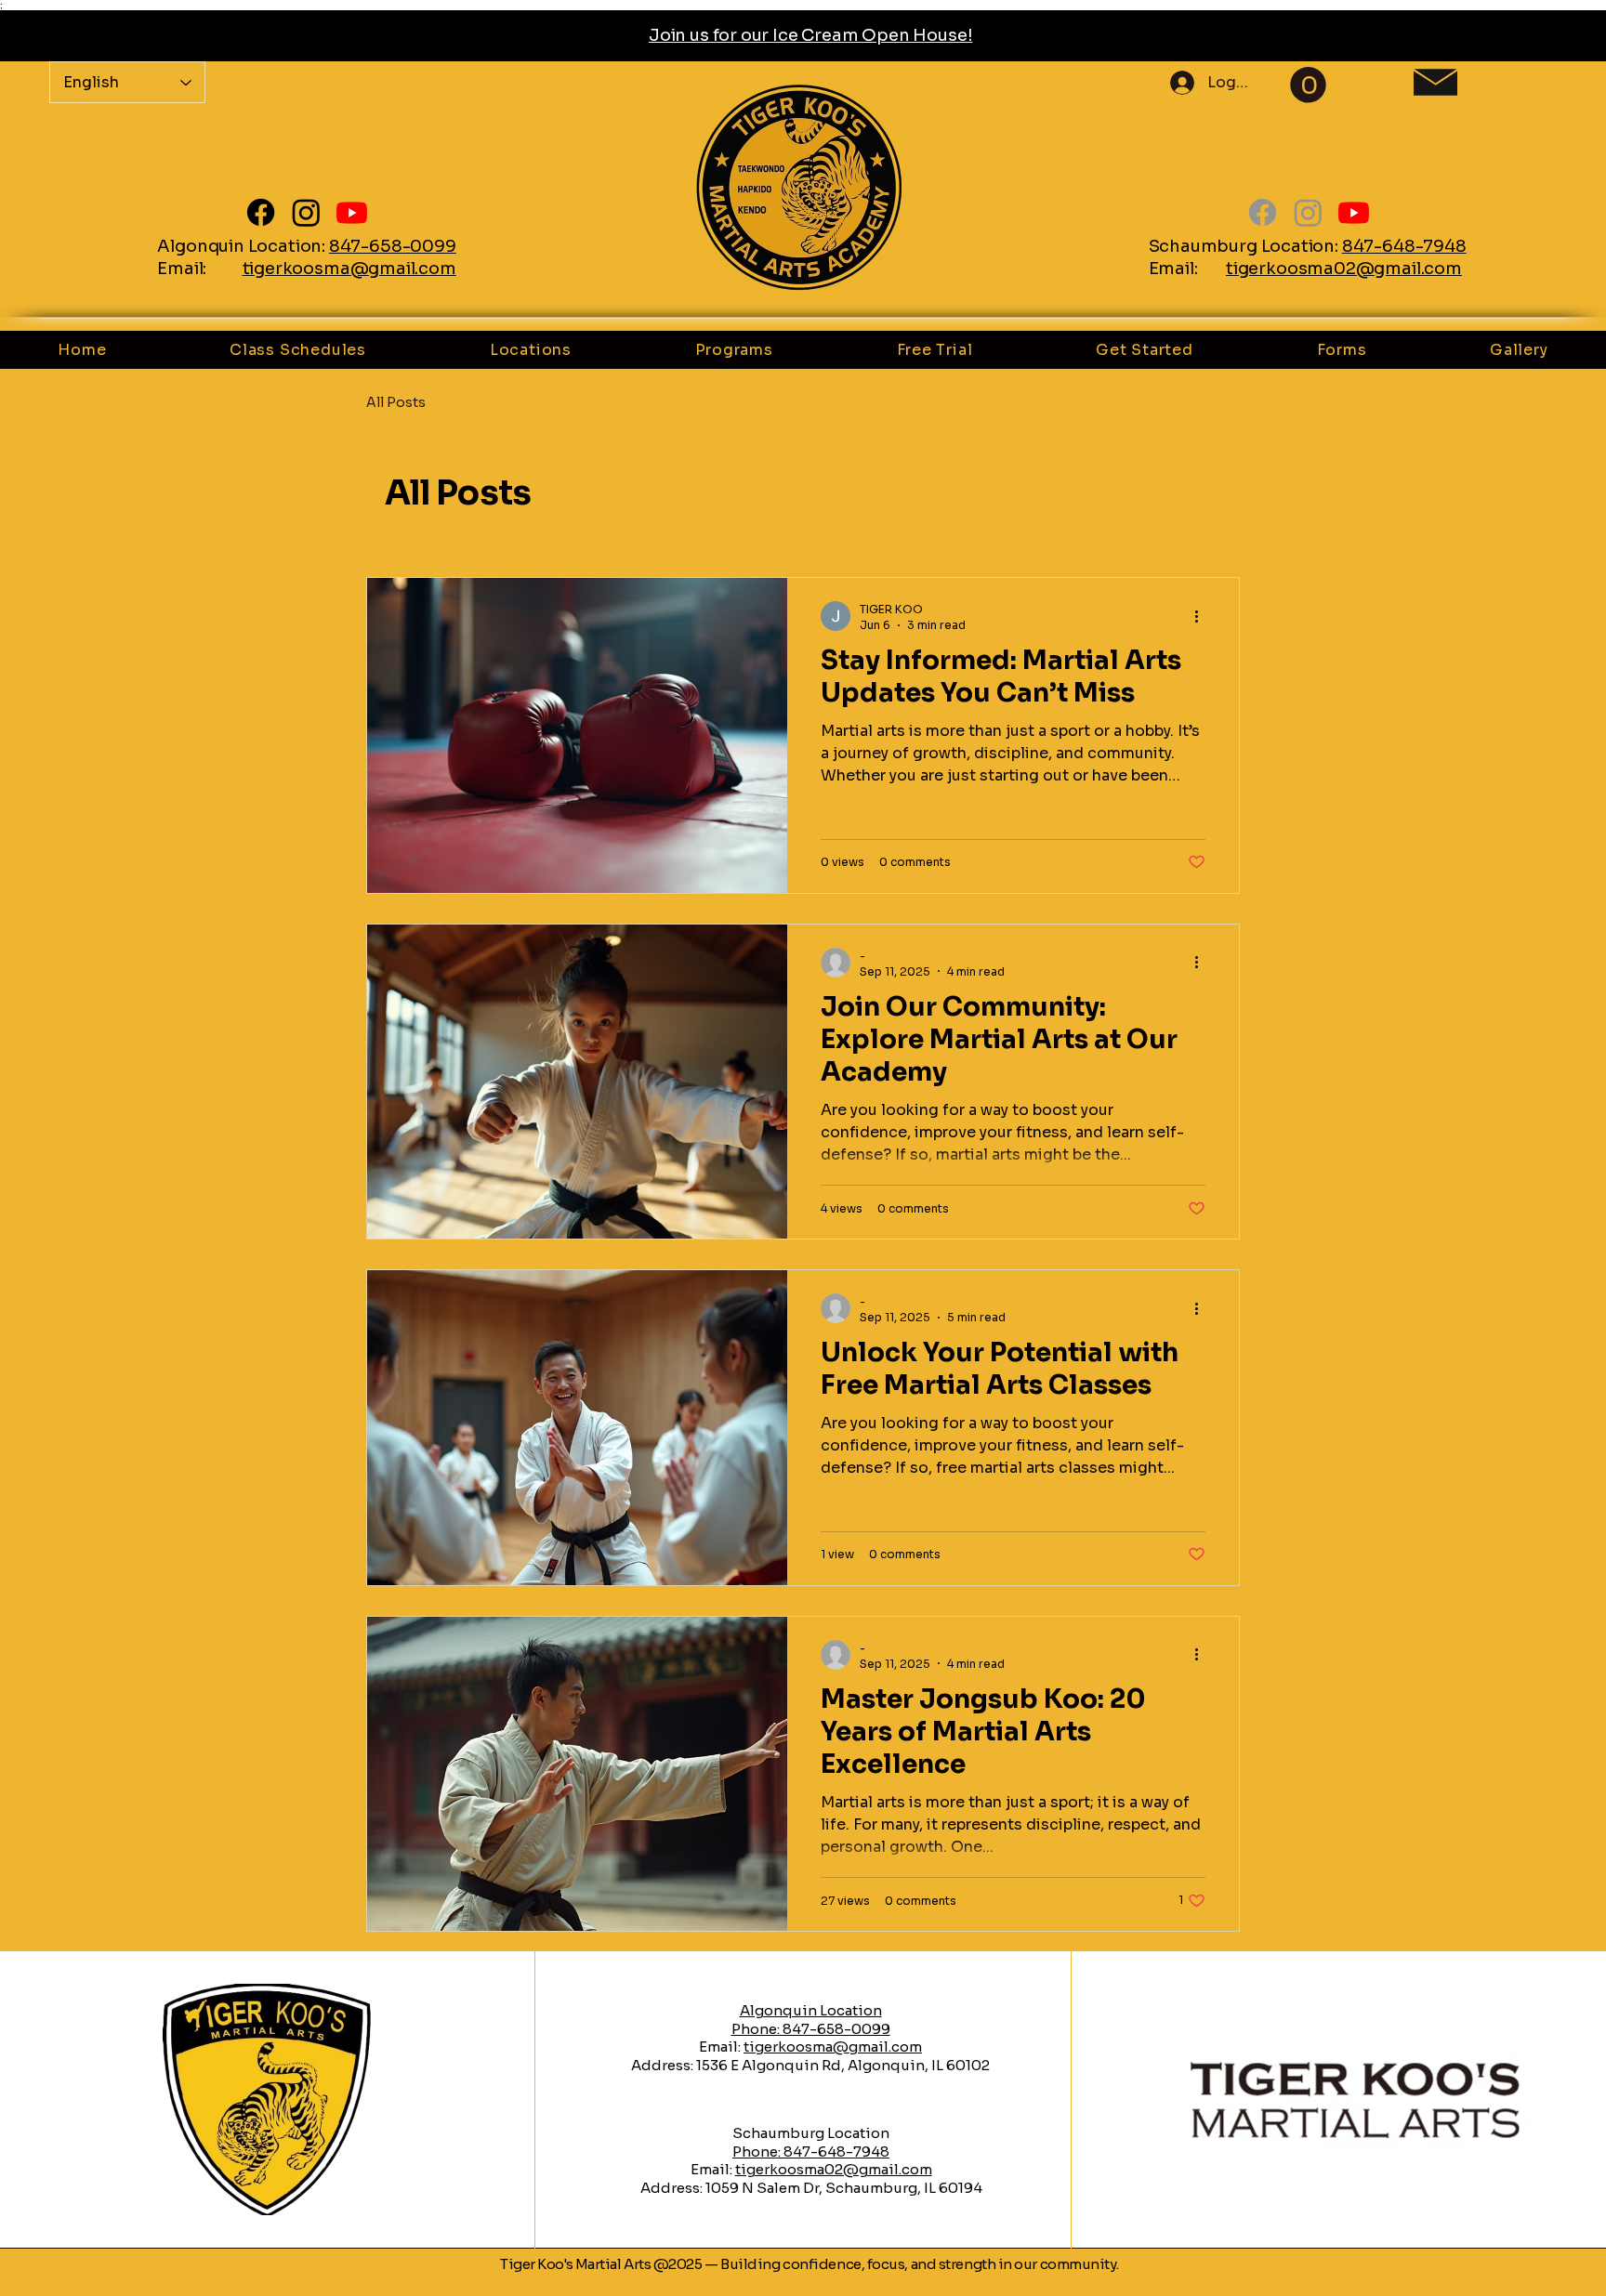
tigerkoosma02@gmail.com (1344, 269)
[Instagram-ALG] (306, 212)
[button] (1308, 85)
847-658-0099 (393, 246)
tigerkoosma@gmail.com (349, 269)
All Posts (396, 402)
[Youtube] (352, 212)
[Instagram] (1308, 212)
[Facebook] (261, 212)
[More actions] (1203, 616)
